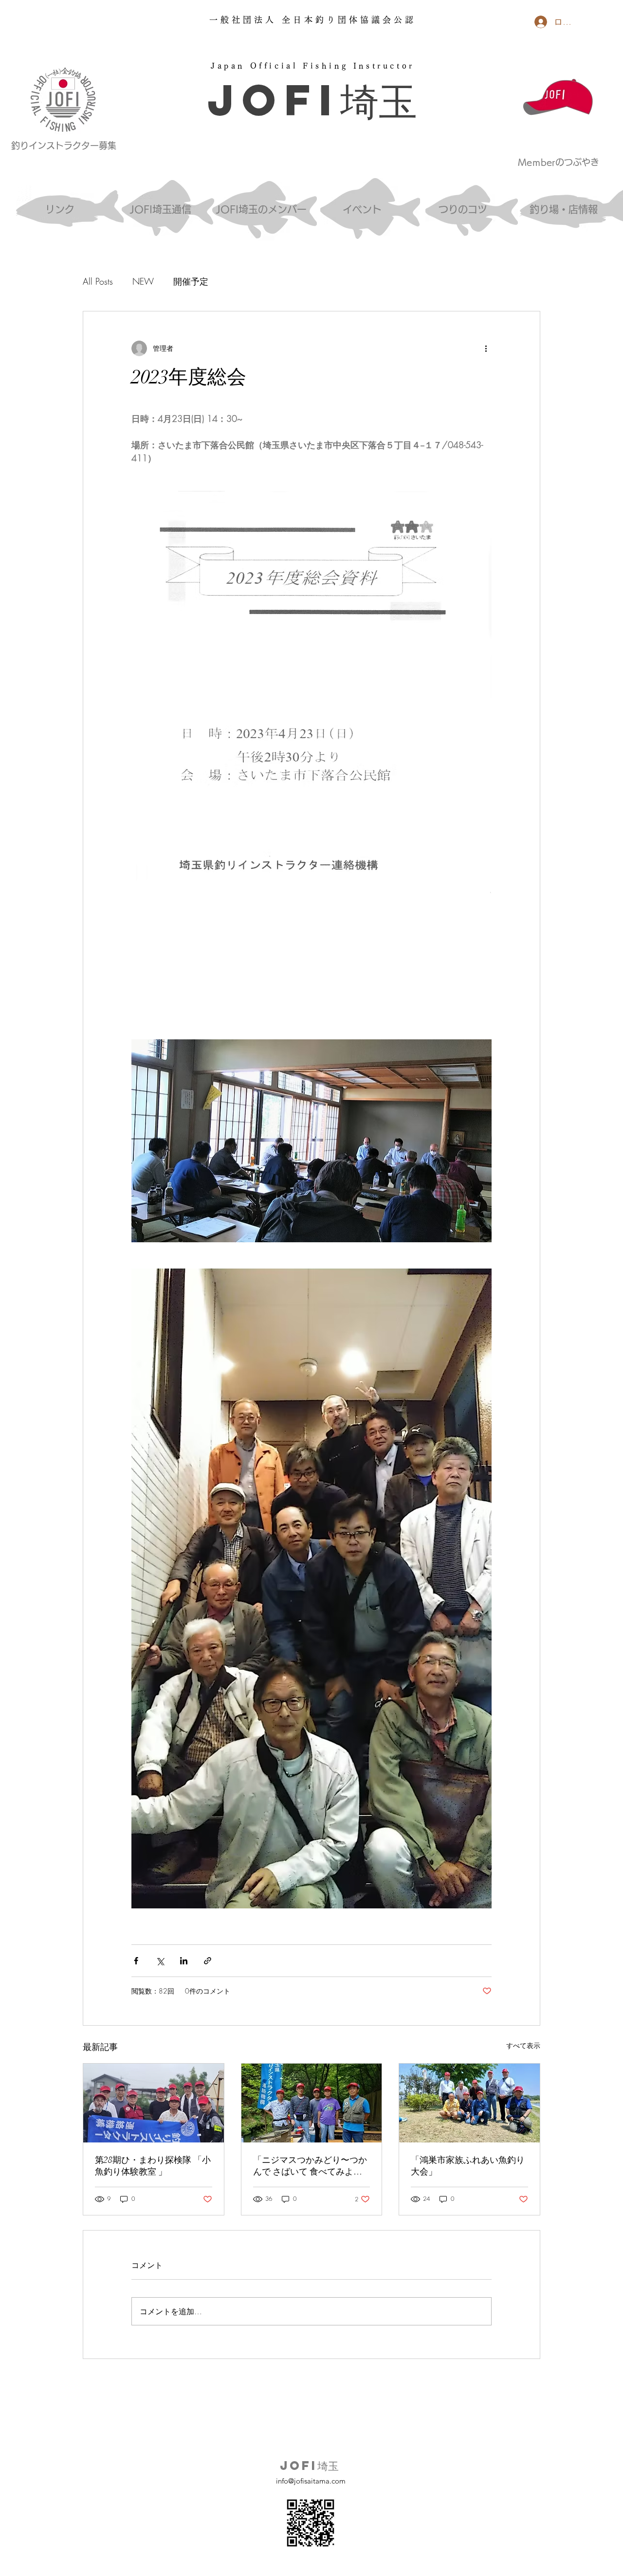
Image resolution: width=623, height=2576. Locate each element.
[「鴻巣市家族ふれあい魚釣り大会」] (469, 2103)
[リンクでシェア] (208, 1961)
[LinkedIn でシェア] (184, 1961)
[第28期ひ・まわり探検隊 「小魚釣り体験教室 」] (154, 2103)
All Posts (98, 281)
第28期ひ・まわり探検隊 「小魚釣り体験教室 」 (153, 2166)
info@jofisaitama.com (311, 2481)
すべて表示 (523, 2045)
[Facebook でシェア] (136, 1961)
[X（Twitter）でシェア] (160, 1961)
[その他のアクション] (486, 348)
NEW (143, 281)
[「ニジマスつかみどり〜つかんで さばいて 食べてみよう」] (312, 2103)
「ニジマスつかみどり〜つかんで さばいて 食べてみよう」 (310, 2166)
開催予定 (191, 281)
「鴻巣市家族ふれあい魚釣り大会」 (468, 2166)
